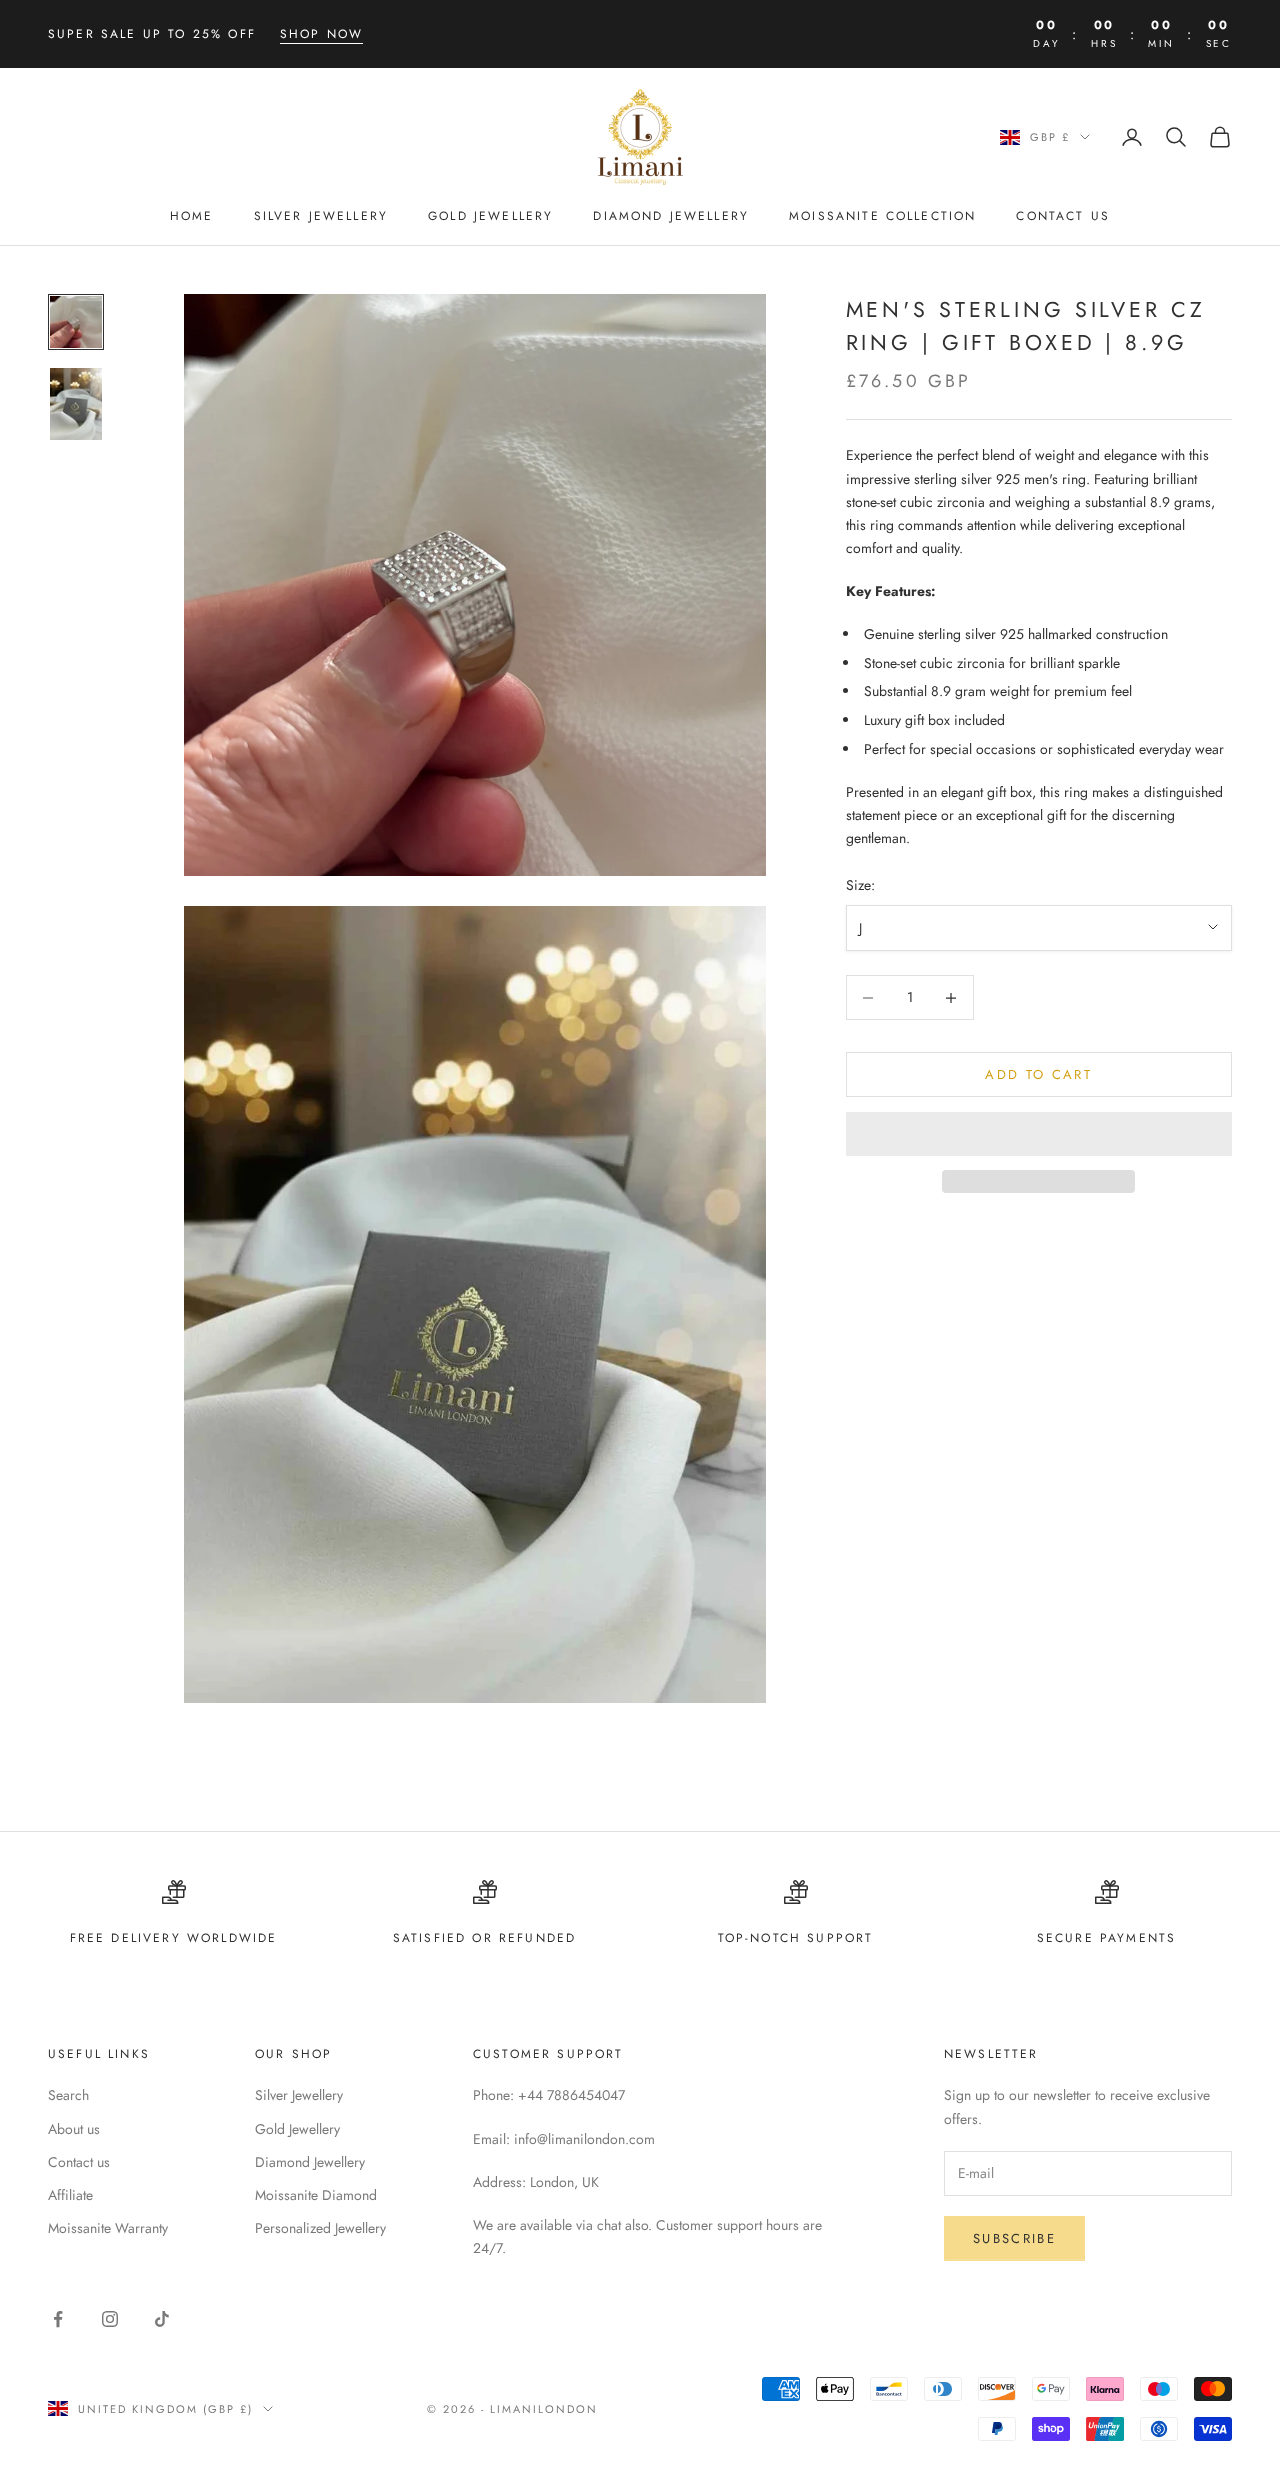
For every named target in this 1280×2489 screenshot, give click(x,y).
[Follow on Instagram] (110, 2319)
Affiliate (70, 2195)
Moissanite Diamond (316, 2195)
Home (192, 217)
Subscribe (1014, 2238)
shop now (321, 34)
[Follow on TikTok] (162, 2319)
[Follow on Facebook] (58, 2319)
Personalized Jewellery (320, 2228)
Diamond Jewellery (671, 217)
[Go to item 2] (76, 404)
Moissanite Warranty (108, 2228)
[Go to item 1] (76, 322)
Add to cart (1038, 1074)
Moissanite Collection (882, 217)
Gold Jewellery (490, 217)
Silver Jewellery (321, 217)
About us (74, 2129)
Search (68, 2095)
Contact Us (1063, 217)
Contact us (79, 2162)
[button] (1039, 1134)
